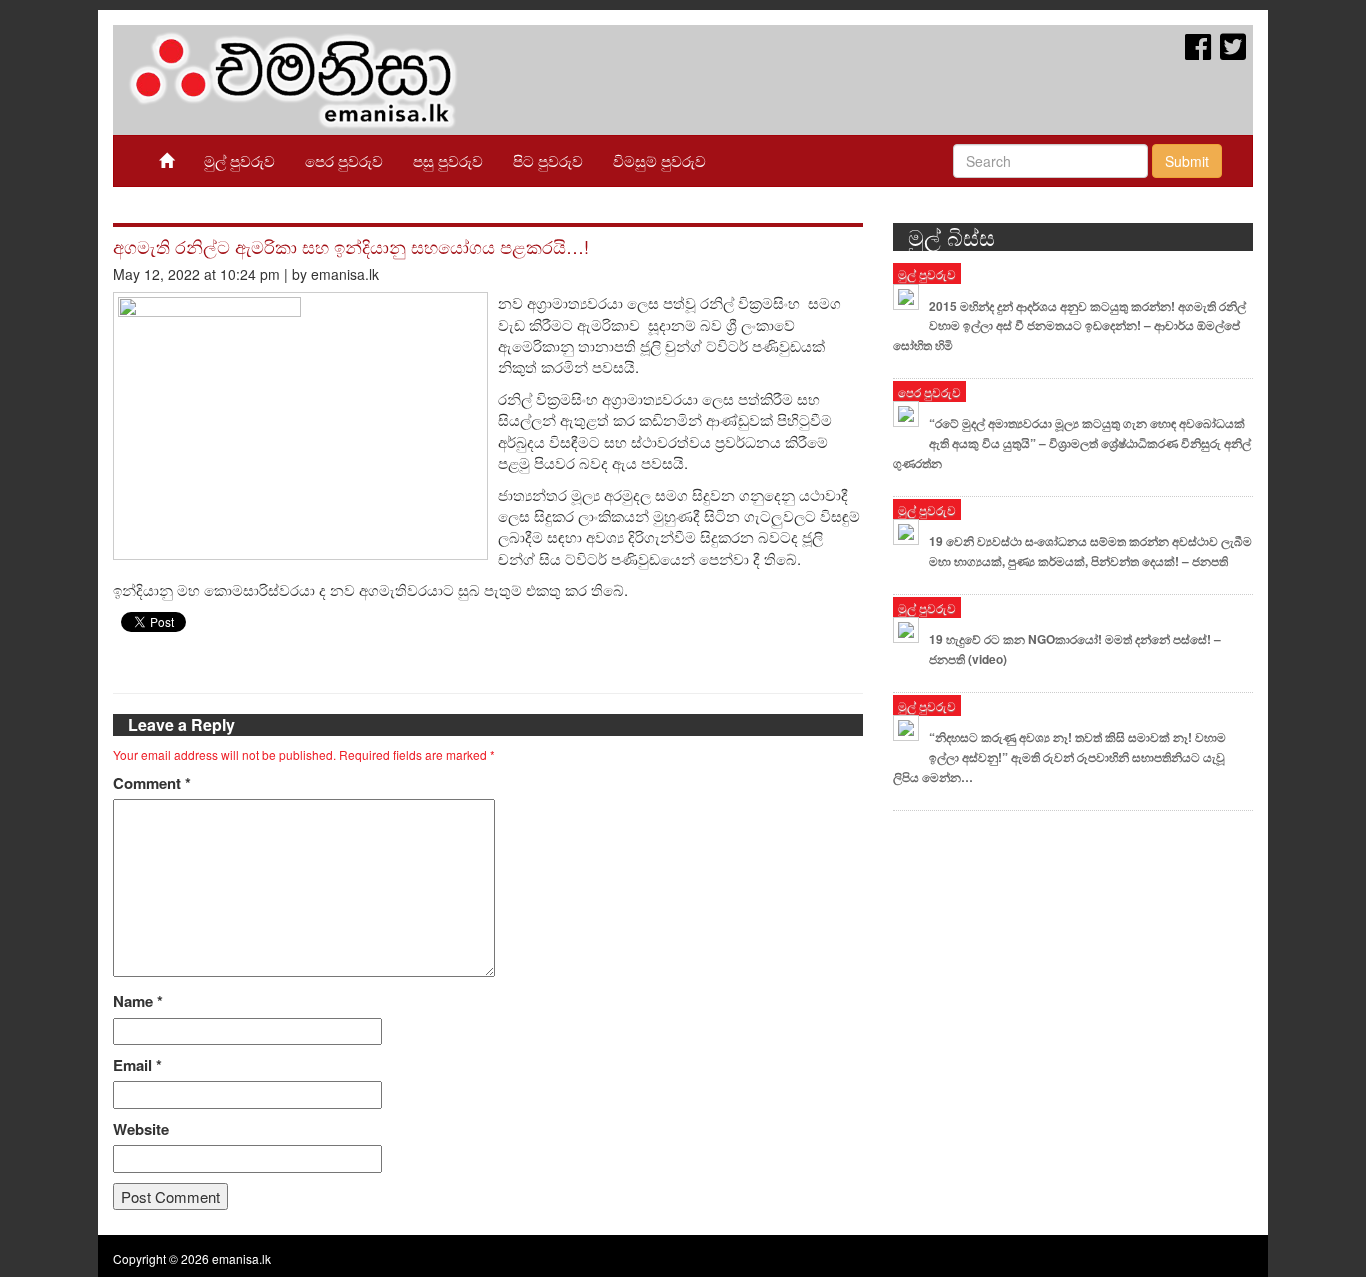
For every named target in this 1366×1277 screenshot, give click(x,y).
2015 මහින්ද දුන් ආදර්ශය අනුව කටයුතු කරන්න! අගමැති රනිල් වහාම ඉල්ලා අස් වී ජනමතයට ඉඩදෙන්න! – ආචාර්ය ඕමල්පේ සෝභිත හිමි (1069, 326)
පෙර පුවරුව (344, 160)
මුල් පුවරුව (239, 160)
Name (138, 1001)
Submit (1187, 161)
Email (137, 1065)
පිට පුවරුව (548, 160)
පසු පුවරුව (448, 160)
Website (141, 1129)
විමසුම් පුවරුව (659, 160)
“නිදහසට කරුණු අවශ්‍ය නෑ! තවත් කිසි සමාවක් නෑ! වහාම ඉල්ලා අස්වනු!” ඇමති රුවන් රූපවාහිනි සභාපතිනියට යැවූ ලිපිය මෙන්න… (1059, 757)
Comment (152, 783)
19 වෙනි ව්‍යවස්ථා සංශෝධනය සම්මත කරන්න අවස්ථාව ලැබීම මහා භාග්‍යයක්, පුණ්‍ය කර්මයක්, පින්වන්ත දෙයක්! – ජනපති (1090, 551)
